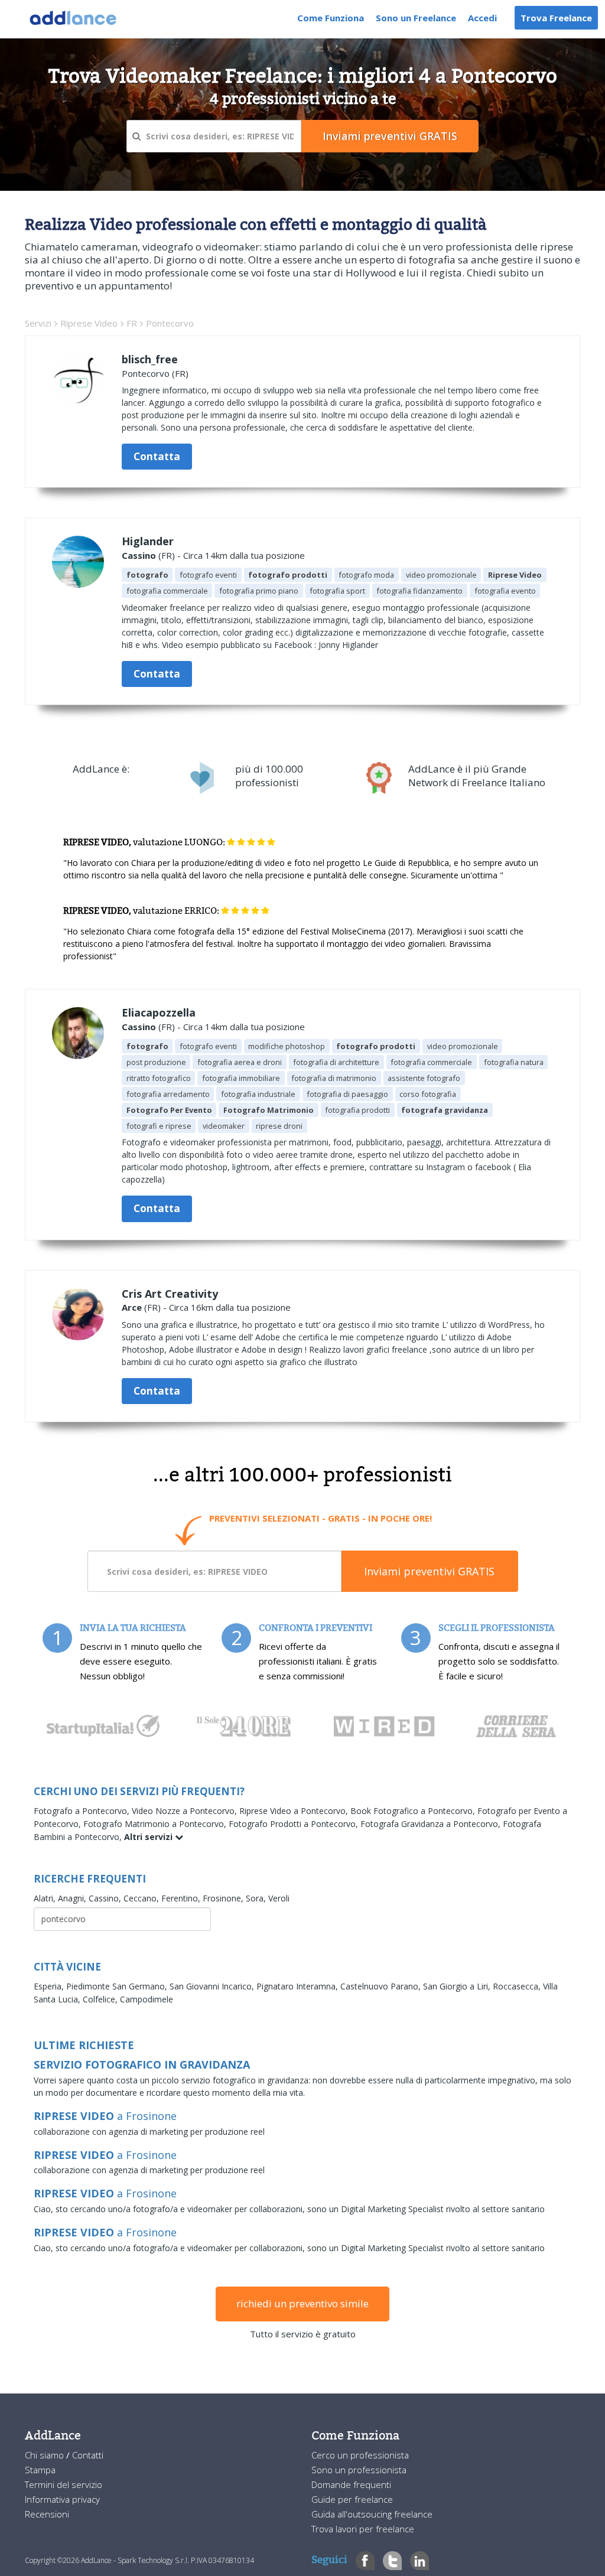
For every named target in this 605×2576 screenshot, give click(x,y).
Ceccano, (142, 1898)
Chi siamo (45, 2455)
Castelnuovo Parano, (382, 1986)
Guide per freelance (352, 2499)
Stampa (40, 2470)
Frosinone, (224, 1898)
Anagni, (73, 1898)
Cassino (139, 555)
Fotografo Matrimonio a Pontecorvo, (156, 1824)
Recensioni (47, 2514)
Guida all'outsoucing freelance (372, 2514)
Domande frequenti (351, 2484)
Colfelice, (101, 1999)
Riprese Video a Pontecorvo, (295, 1811)
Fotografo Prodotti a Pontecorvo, (295, 1824)
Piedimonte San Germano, (118, 1986)
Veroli (279, 1898)
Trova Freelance (556, 18)
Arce (132, 1307)
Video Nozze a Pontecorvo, (186, 1811)
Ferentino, (182, 1898)
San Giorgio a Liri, (458, 1986)
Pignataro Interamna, (298, 1986)
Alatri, (46, 1898)
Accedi (482, 18)
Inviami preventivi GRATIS (429, 1571)
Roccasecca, (518, 1986)
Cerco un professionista (360, 2455)
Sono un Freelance (416, 18)
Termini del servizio (64, 2484)
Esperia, (50, 1986)
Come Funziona (331, 18)
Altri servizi (149, 1837)
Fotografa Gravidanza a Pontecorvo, (432, 1824)
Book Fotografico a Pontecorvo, (414, 1811)
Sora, (257, 1898)
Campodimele (147, 1999)
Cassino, (106, 1898)
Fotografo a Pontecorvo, (83, 1811)
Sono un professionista (359, 2470)
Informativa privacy (62, 2499)
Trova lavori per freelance (363, 2529)
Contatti (88, 2455)
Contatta (157, 456)
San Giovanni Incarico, (213, 1986)
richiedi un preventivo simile (302, 2303)
